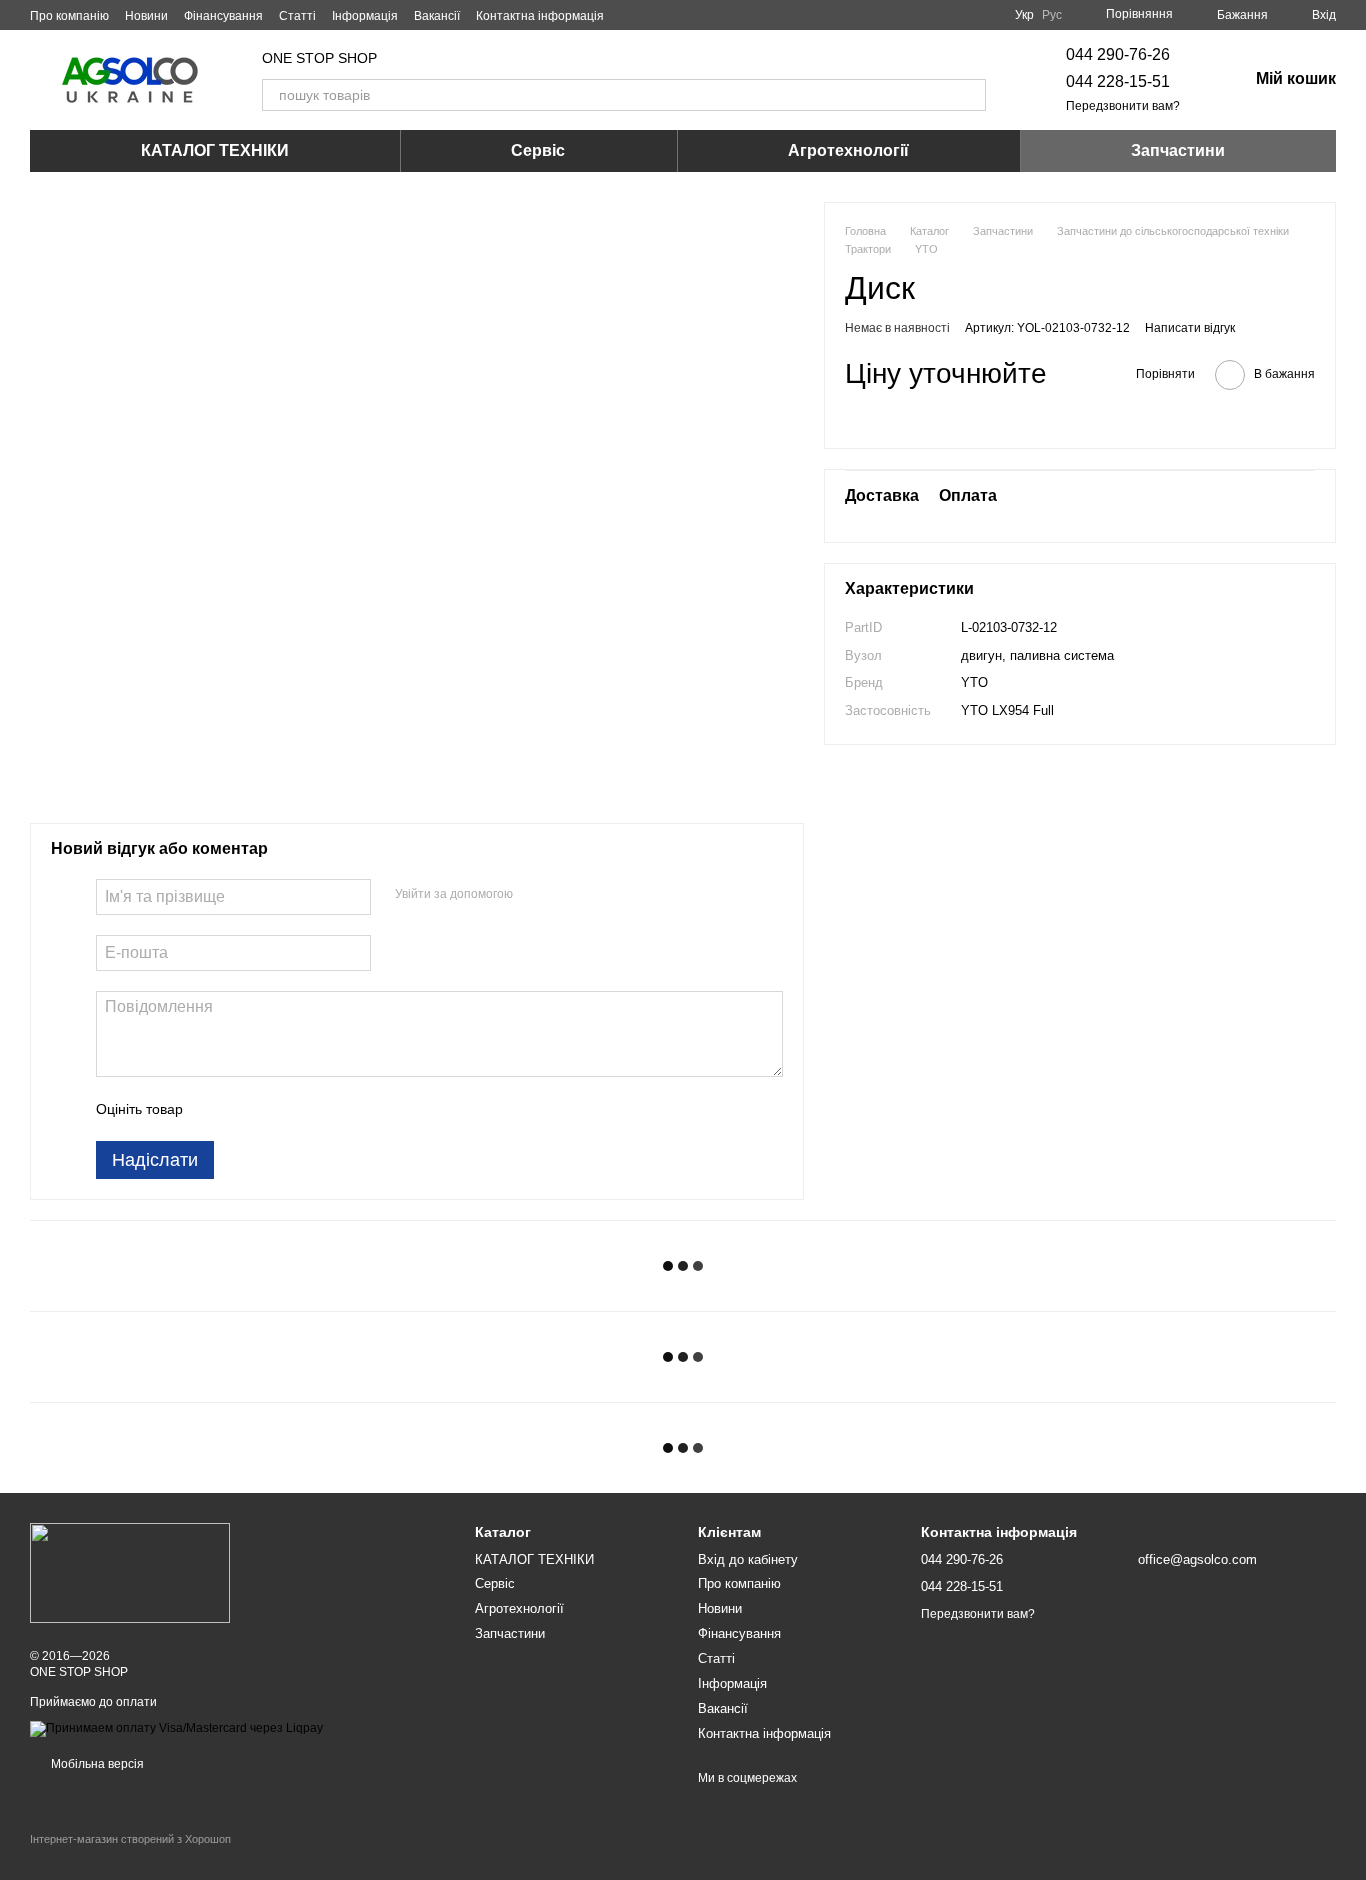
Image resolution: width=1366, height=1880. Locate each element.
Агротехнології (848, 150)
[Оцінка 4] (312, 1109)
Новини (146, 16)
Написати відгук (1190, 328)
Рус (1052, 15)
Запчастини (1178, 150)
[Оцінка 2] (248, 1109)
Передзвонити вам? (1123, 106)
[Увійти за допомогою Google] (567, 894)
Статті (297, 16)
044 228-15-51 (1118, 81)
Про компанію (69, 16)
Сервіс (538, 150)
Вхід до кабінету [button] (748, 1559)
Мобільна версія (96, 1764)
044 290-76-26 (1118, 54)
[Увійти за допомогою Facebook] (535, 894)
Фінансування (223, 16)
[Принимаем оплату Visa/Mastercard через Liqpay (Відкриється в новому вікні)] (176, 1728)
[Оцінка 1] (216, 1109)
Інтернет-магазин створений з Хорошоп (130, 1839)
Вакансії (437, 16)
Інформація (365, 16)
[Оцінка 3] (280, 1109)
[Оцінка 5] (344, 1109)
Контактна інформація (540, 16)
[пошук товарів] (970, 95)
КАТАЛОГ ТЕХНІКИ (215, 150)
